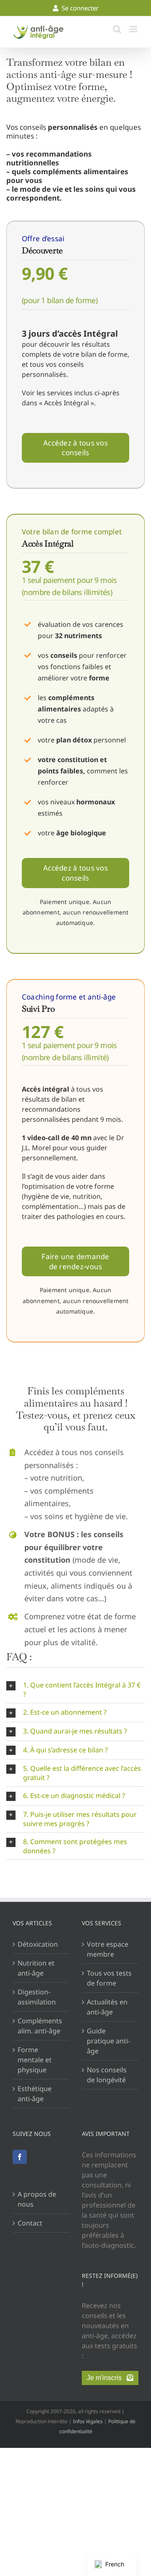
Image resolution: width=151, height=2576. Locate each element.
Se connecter (78, 8)
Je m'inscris (107, 2378)
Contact (30, 2223)
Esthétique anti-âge (35, 2094)
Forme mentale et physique (35, 2060)
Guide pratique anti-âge (108, 2041)
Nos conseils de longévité (107, 2075)
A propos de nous (37, 2199)
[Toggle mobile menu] (134, 29)
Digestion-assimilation (37, 1997)
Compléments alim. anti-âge (40, 2026)
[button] (75, 1690)
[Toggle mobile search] (117, 29)
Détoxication (38, 1944)
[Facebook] (20, 2157)
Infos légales (88, 2421)
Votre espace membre (108, 1949)
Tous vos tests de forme (109, 1978)
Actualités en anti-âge (107, 2007)
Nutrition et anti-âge (36, 1968)
